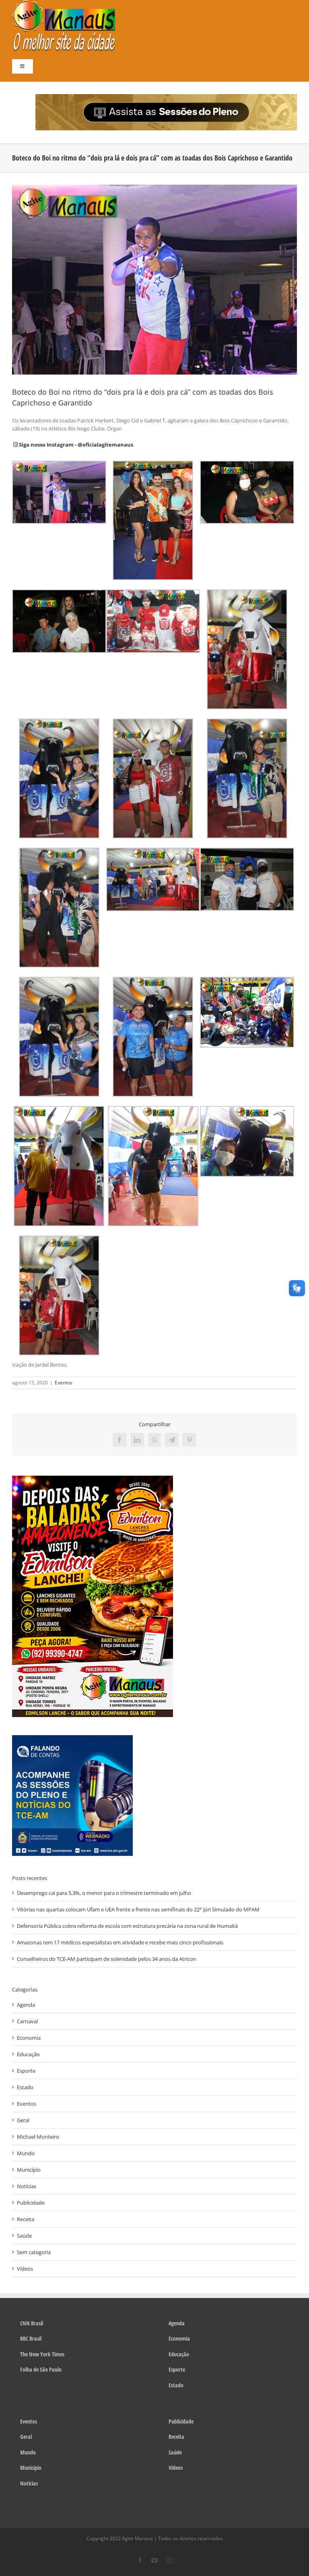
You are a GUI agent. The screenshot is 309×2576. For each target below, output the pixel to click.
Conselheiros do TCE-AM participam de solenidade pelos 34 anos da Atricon (107, 1959)
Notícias (27, 2186)
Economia (29, 2038)
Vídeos (25, 2269)
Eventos (64, 1383)
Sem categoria (34, 2252)
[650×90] (166, 97)
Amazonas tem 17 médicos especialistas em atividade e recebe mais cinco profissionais (120, 1942)
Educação (28, 2054)
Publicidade (31, 2203)
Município (29, 2170)
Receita (26, 2219)
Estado (25, 2087)
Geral (23, 2120)
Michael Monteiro (38, 2137)
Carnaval (27, 2021)
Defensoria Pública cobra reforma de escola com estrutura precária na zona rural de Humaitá (127, 1926)
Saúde (24, 2236)
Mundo (26, 2153)
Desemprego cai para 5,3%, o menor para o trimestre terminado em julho (104, 1893)
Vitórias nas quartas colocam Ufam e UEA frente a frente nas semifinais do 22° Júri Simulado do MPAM (138, 1909)
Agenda (26, 2005)
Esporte (26, 2071)
